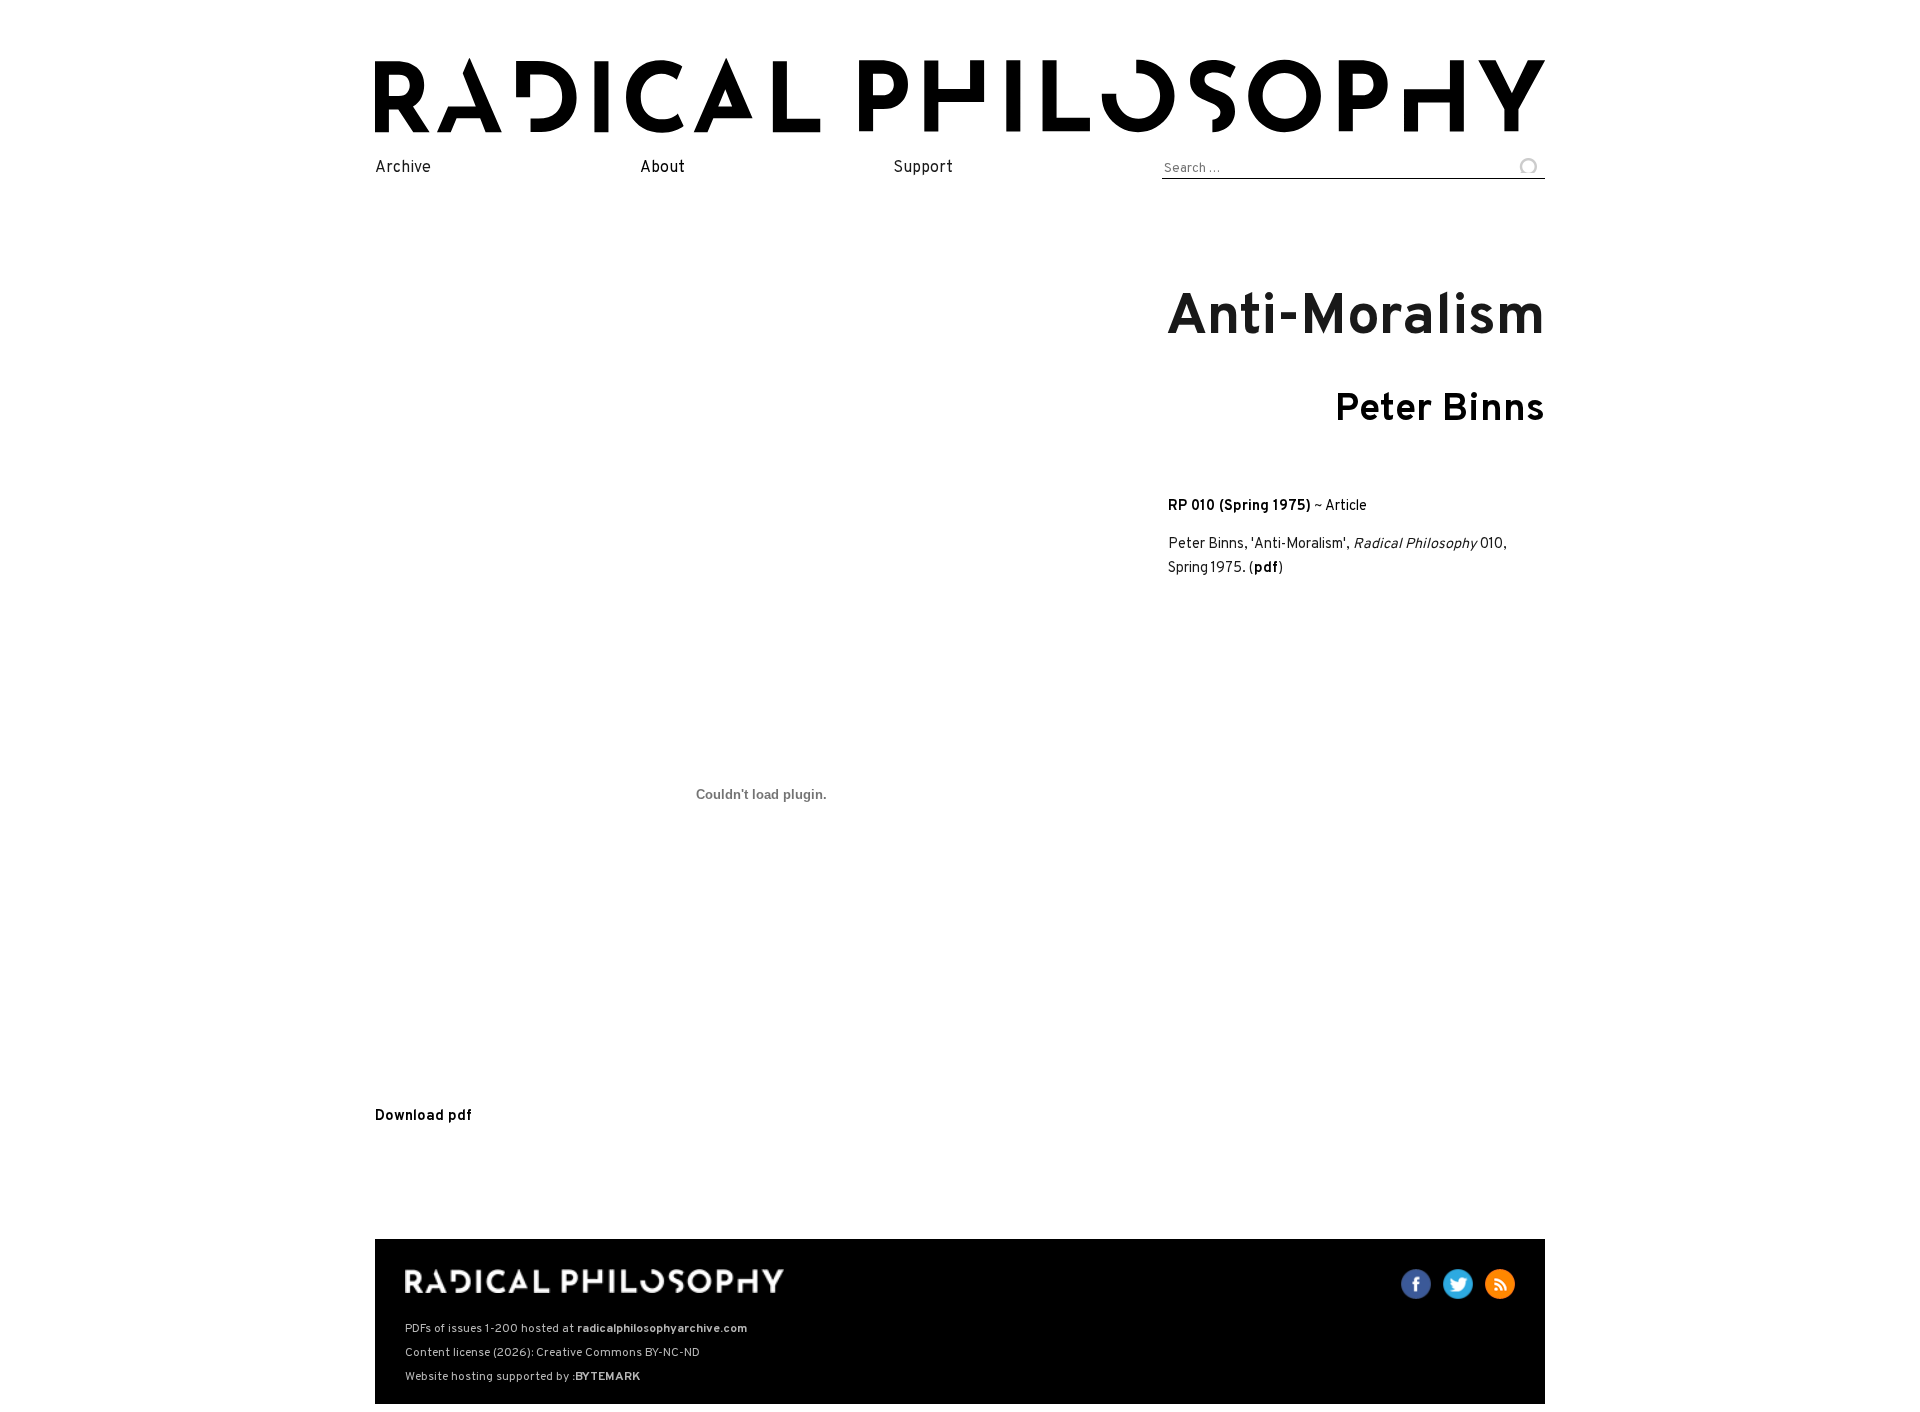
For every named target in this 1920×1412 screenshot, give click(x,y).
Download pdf (423, 1116)
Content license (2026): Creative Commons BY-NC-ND (552, 1353)
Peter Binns (1440, 410)
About (662, 168)
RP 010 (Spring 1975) (1239, 506)
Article (1346, 506)
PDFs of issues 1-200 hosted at (576, 1329)
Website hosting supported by (522, 1377)
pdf (1266, 568)
